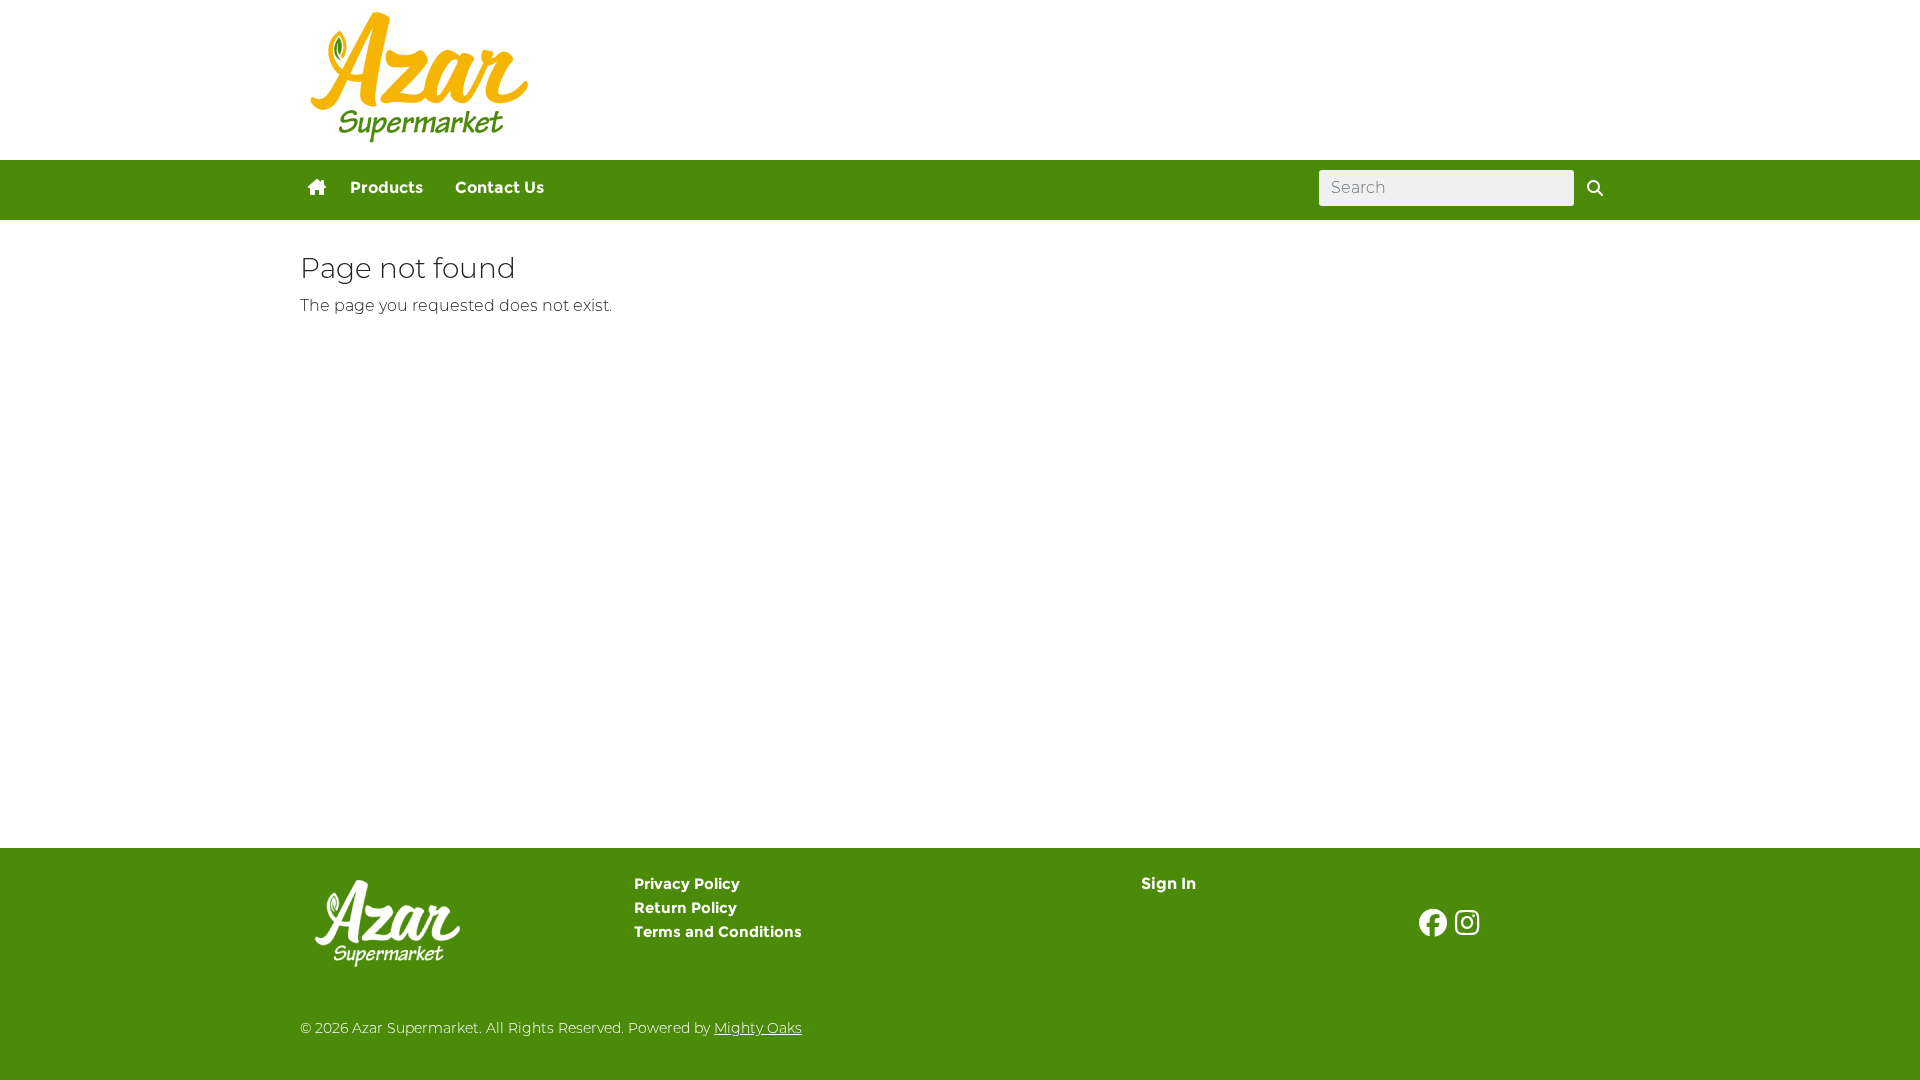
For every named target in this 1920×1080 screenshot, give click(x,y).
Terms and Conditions (718, 931)
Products (386, 187)
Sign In (1168, 883)
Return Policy (685, 907)
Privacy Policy (687, 883)
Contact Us (499, 187)
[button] (317, 187)
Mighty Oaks (758, 1028)
